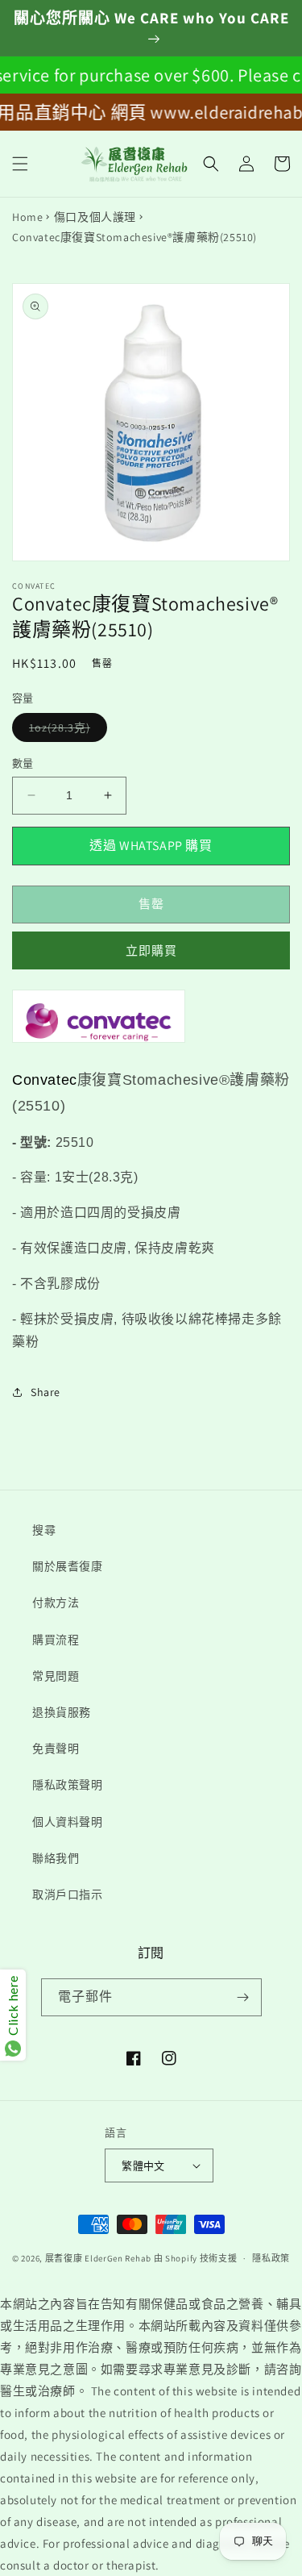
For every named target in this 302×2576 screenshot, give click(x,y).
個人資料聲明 (68, 1822)
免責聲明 (56, 1749)
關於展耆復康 (68, 1566)
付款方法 (56, 1603)
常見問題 (56, 1676)
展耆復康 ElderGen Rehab (98, 2258)
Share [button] (46, 1392)
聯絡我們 (56, 1858)
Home (27, 217)
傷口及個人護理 (95, 217)
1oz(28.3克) (65, 731)
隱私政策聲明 (68, 1785)
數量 (23, 763)
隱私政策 (271, 2258)
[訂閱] (243, 1997)
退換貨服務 (62, 1712)
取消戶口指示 (68, 1894)
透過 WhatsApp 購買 (151, 846)
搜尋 (44, 1530)
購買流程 (56, 1640)
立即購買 (151, 950)
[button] (20, 164)
